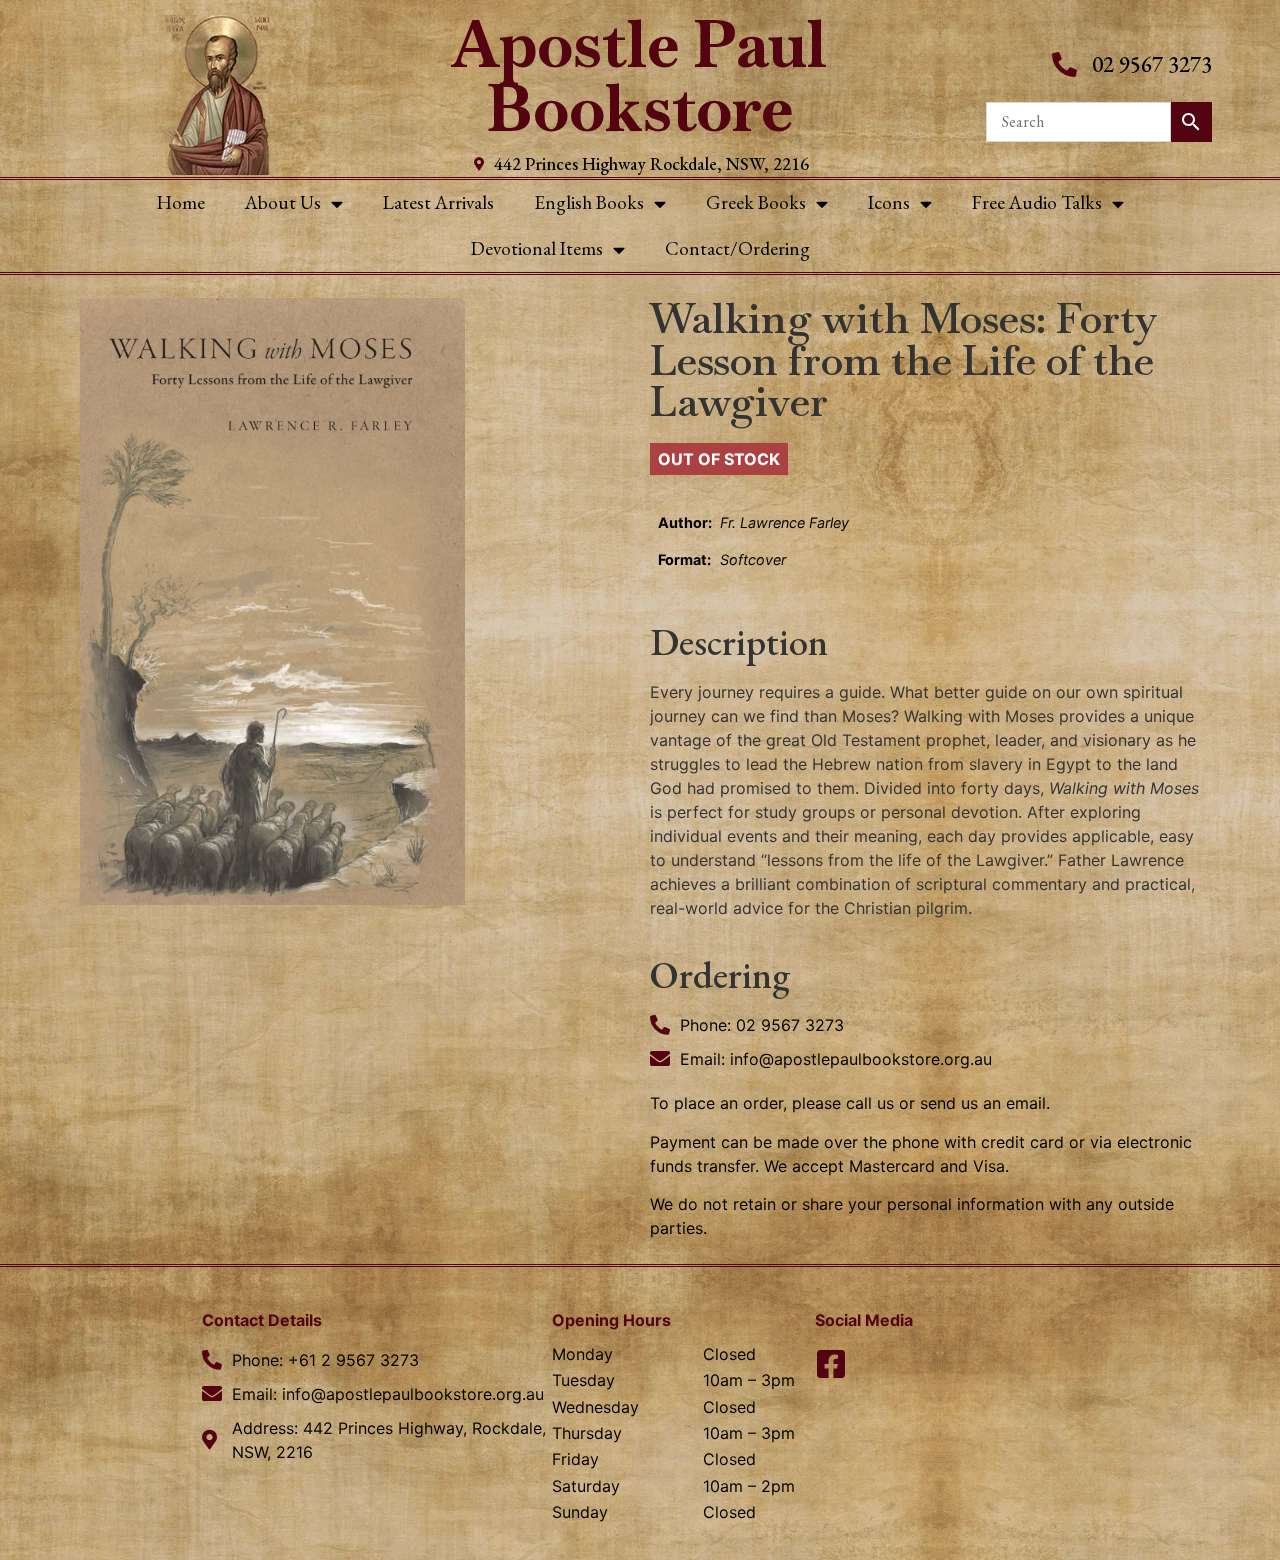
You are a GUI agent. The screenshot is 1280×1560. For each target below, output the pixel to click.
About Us (283, 202)
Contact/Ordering (737, 248)
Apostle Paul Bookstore (639, 76)
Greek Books (756, 202)
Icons (889, 202)
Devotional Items (537, 248)
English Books (589, 202)
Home (181, 202)
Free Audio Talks (1037, 202)
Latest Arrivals (438, 202)
